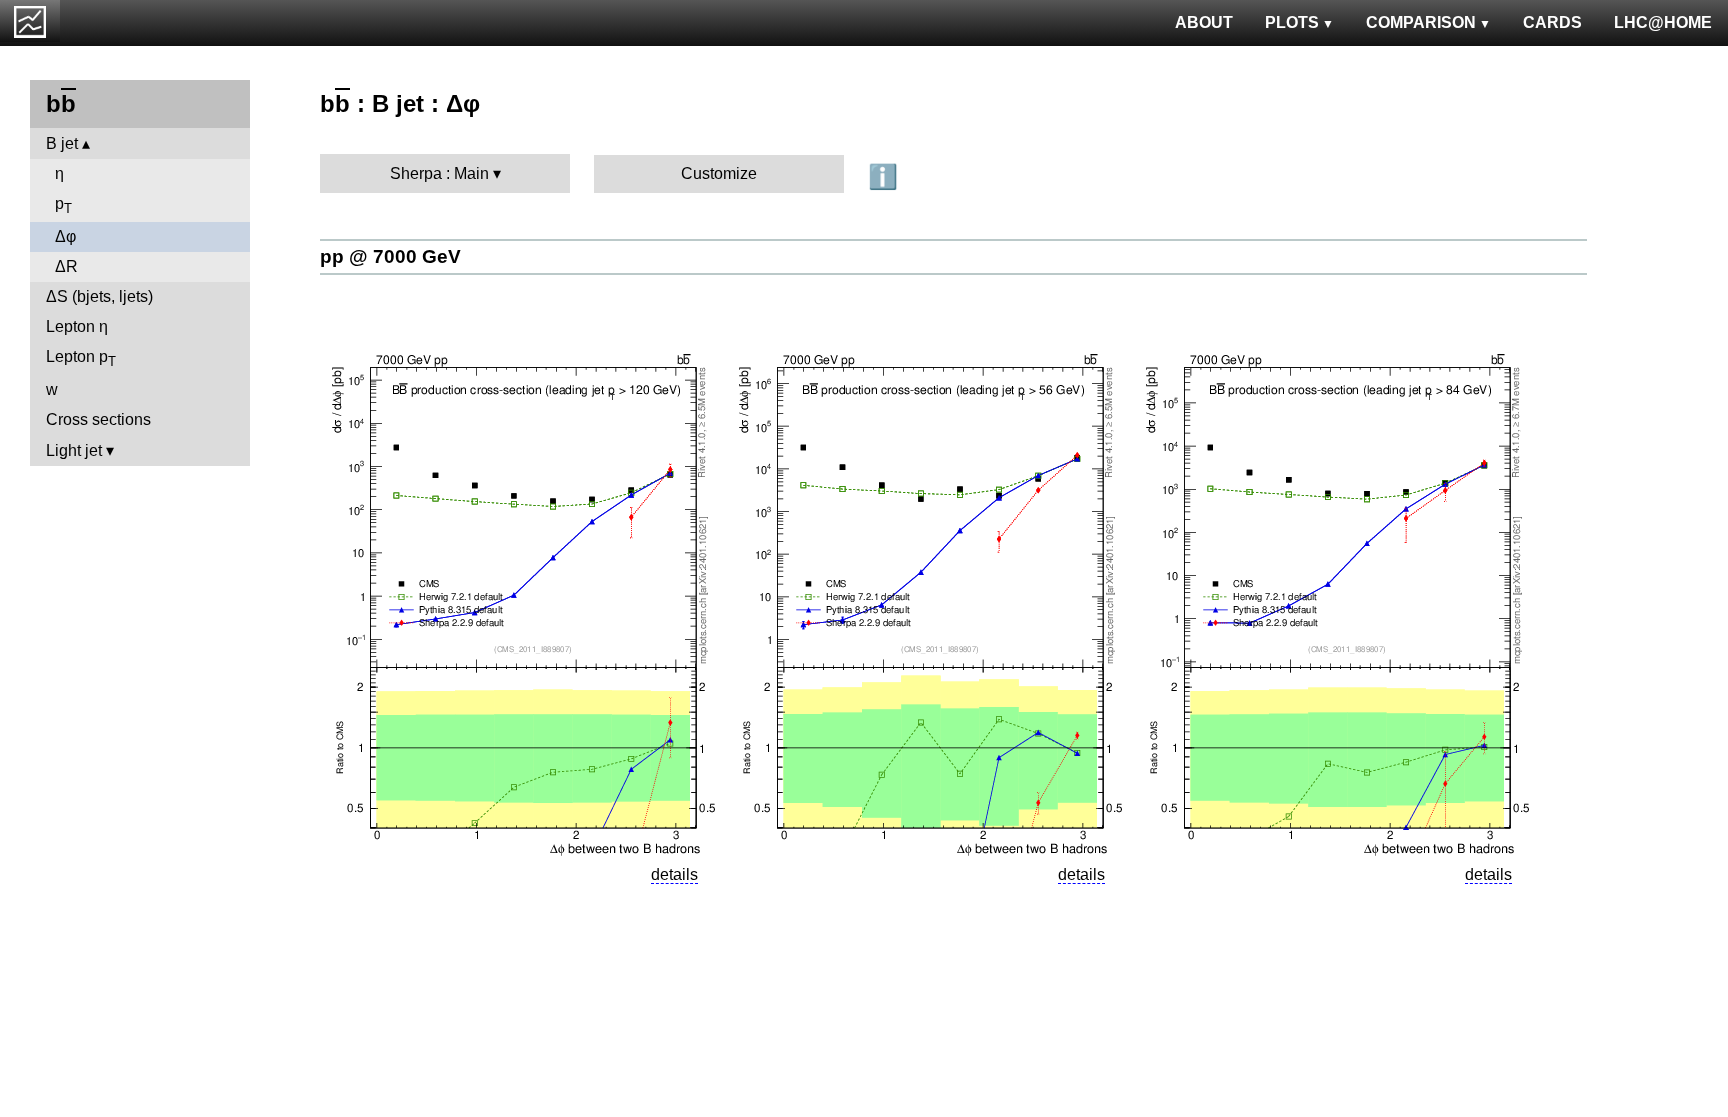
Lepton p (81, 358)
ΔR (66, 266)
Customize (719, 173)
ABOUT (1204, 22)
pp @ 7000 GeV (390, 256)
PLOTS (1292, 22)
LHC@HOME (1663, 22)
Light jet (74, 450)
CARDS (1552, 22)
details (674, 874)
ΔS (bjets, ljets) (99, 296)
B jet (62, 143)
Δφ (65, 236)
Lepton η (77, 326)
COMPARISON (1421, 22)
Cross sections (98, 419)
